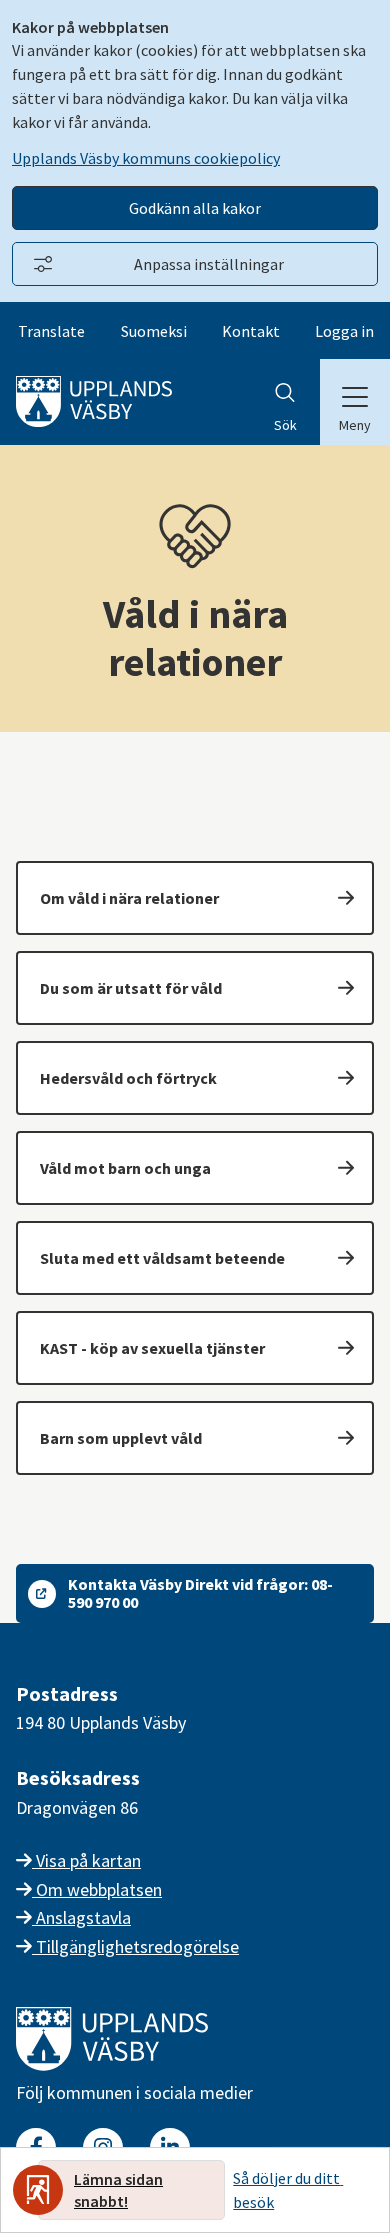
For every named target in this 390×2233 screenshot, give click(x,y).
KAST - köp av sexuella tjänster (152, 1348)
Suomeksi (154, 331)
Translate (51, 331)
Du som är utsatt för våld (131, 988)
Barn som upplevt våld (121, 1438)
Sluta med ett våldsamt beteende (162, 1258)
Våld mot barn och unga (125, 1168)
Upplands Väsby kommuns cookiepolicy (146, 158)
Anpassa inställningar (209, 264)
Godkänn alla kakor (195, 208)
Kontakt (251, 331)
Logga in (344, 331)
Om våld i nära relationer (129, 898)
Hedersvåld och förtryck (128, 1078)
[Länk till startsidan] (112, 2064)
